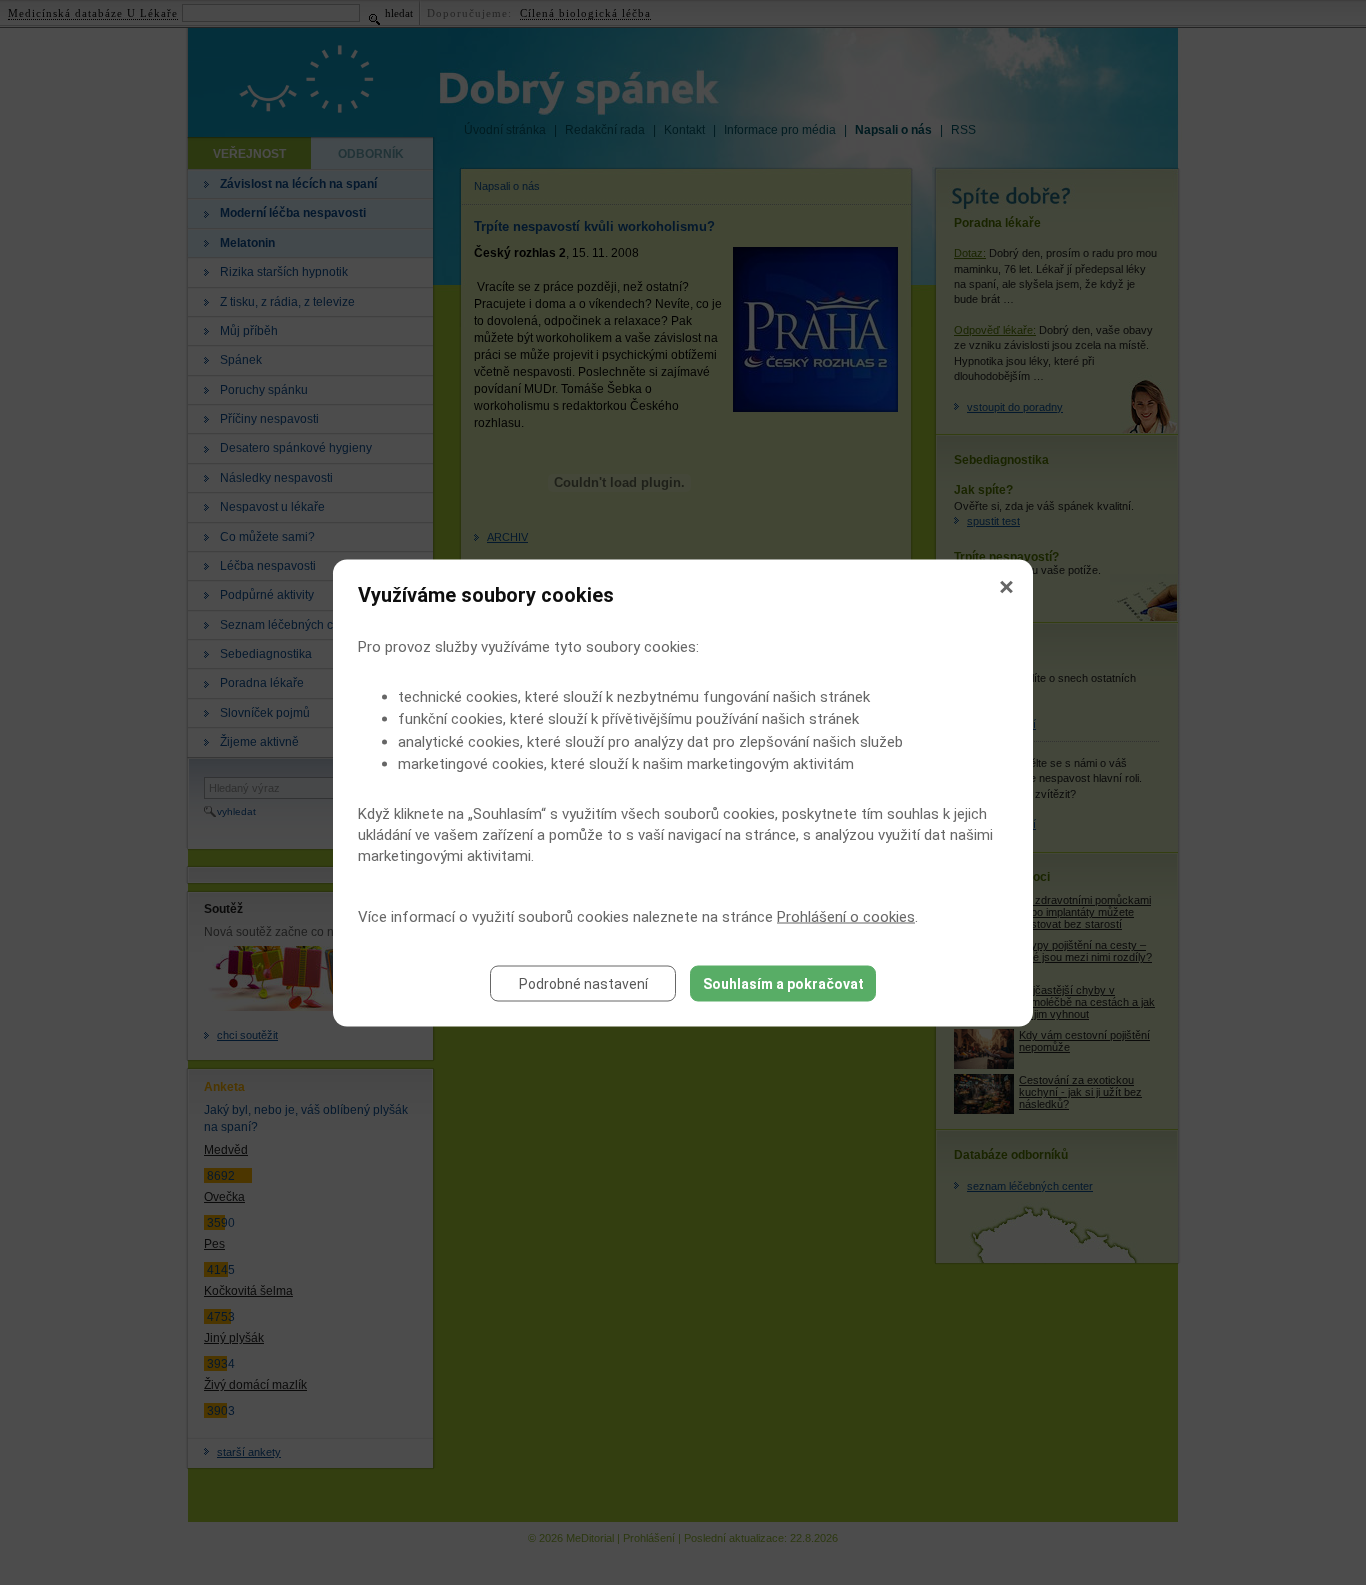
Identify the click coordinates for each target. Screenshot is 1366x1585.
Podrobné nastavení (583, 983)
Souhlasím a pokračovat (783, 983)
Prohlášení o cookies (846, 916)
